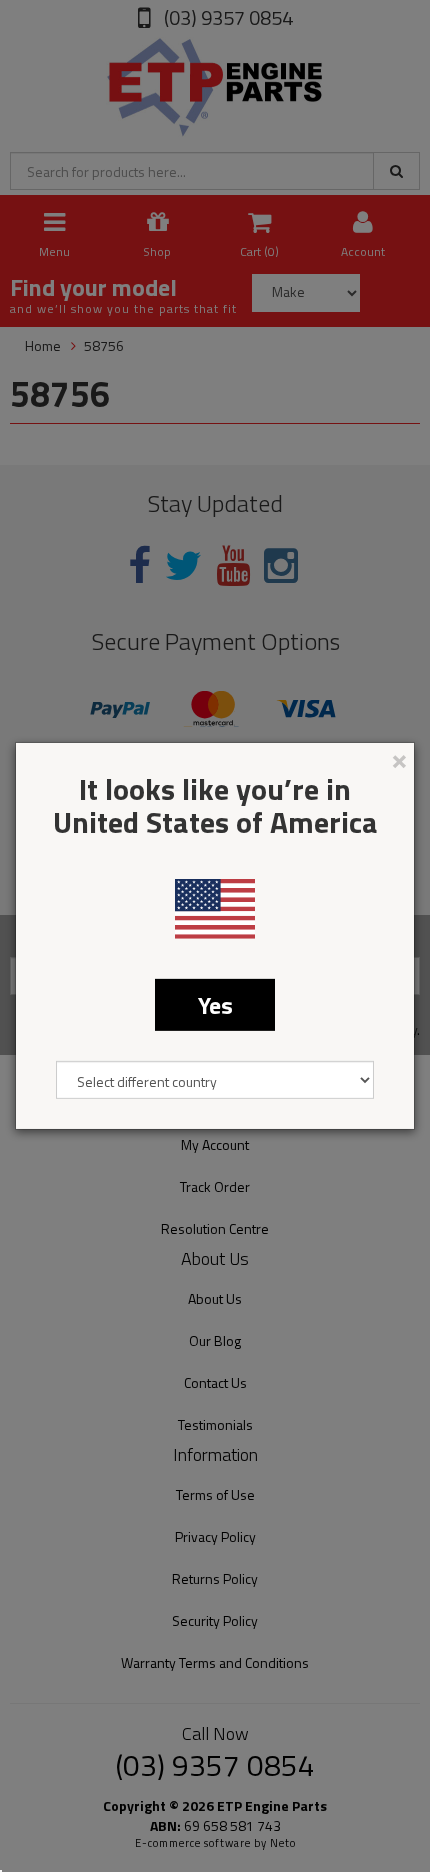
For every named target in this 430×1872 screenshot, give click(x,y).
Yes (215, 1005)
